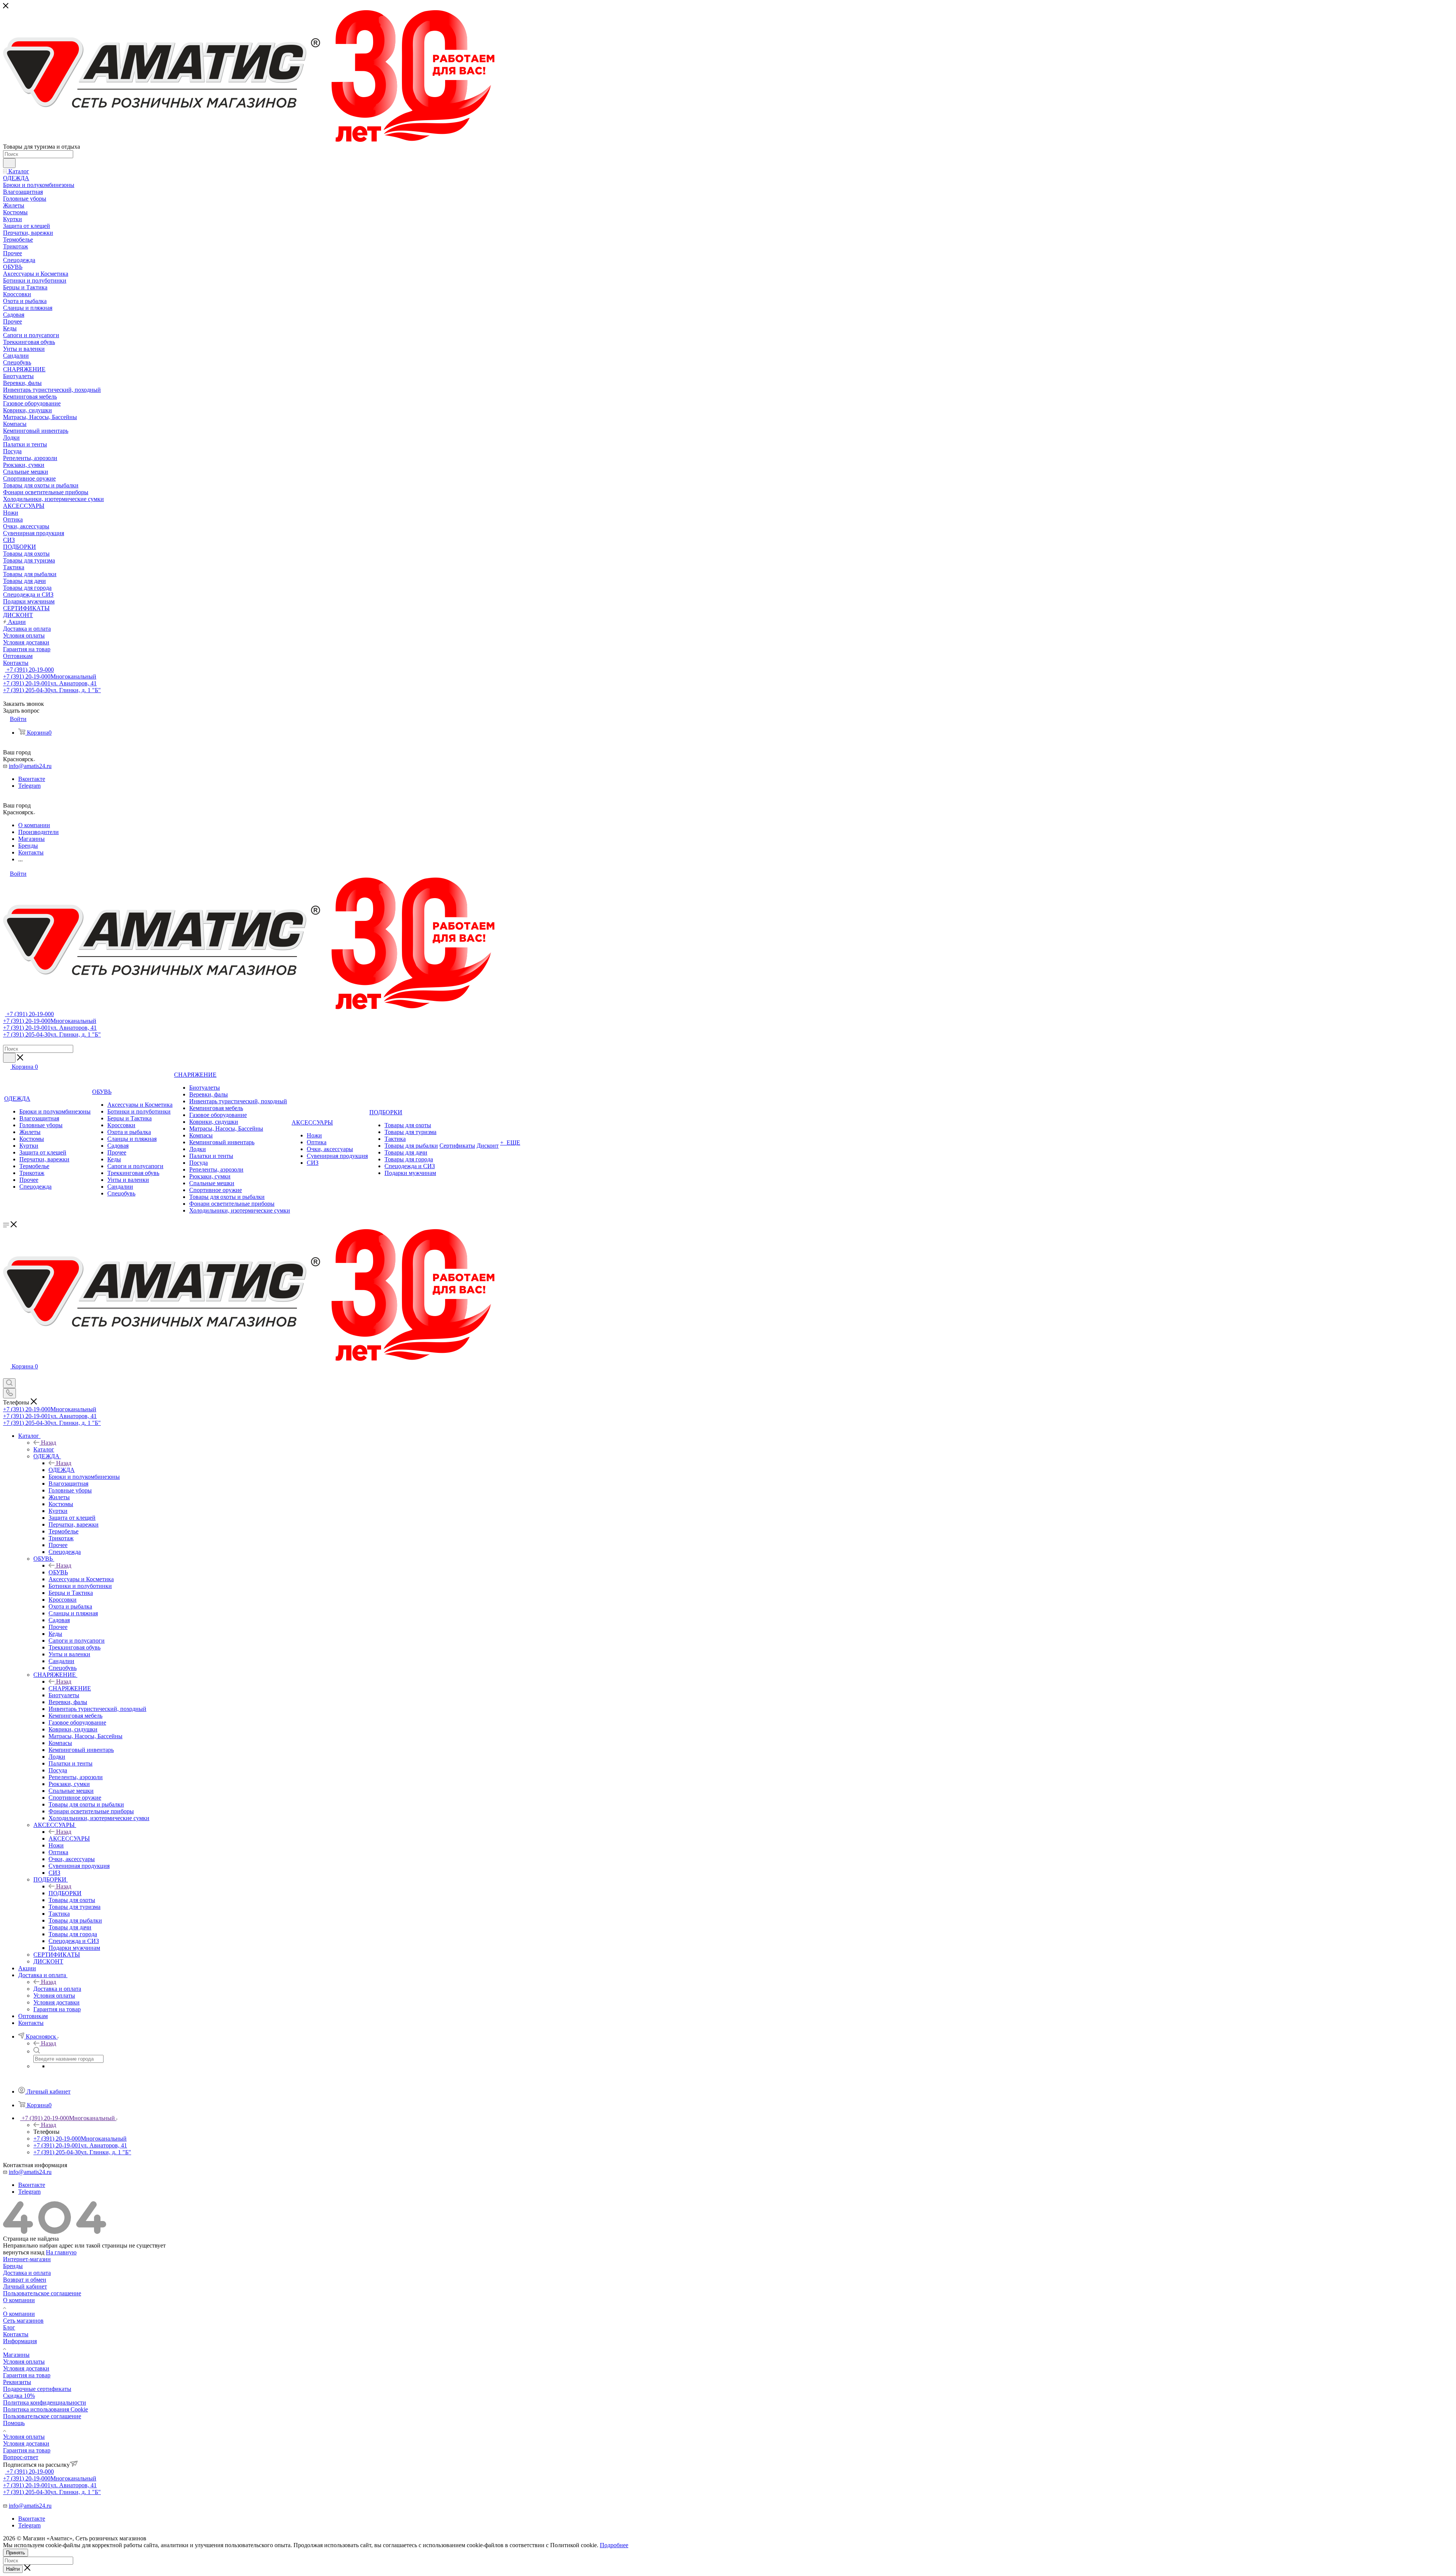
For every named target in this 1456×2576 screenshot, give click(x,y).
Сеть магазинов (23, 2321)
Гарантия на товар (27, 2375)
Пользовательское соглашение (42, 2293)
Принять (16, 2553)
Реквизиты (17, 2382)
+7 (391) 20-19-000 (29, 670)
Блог (9, 2327)
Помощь (14, 2423)
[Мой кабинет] (6, 1375)
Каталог (44, 1449)
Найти (13, 2569)
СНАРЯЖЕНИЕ (70, 1688)
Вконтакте (32, 779)
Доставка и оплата (57, 1989)
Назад (49, 1443)
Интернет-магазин (27, 2259)
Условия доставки (26, 2368)
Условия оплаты (24, 2362)
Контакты (16, 2334)
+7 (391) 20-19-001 (50, 683)
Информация (20, 2341)
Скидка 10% (19, 2396)
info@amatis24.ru (30, 766)
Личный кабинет (25, 2286)
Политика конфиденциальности (45, 2402)
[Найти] (9, 163)
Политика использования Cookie (45, 2409)
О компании (19, 2300)
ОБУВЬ (58, 1572)
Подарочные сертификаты (37, 2389)
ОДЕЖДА (62, 1470)
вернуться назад (24, 2252)
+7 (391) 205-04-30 (52, 690)
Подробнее (614, 2545)
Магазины (16, 2355)
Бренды (13, 2266)
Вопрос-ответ (21, 2457)
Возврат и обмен (25, 2280)
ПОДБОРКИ (65, 1893)
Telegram (29, 786)
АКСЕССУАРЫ (69, 1839)
